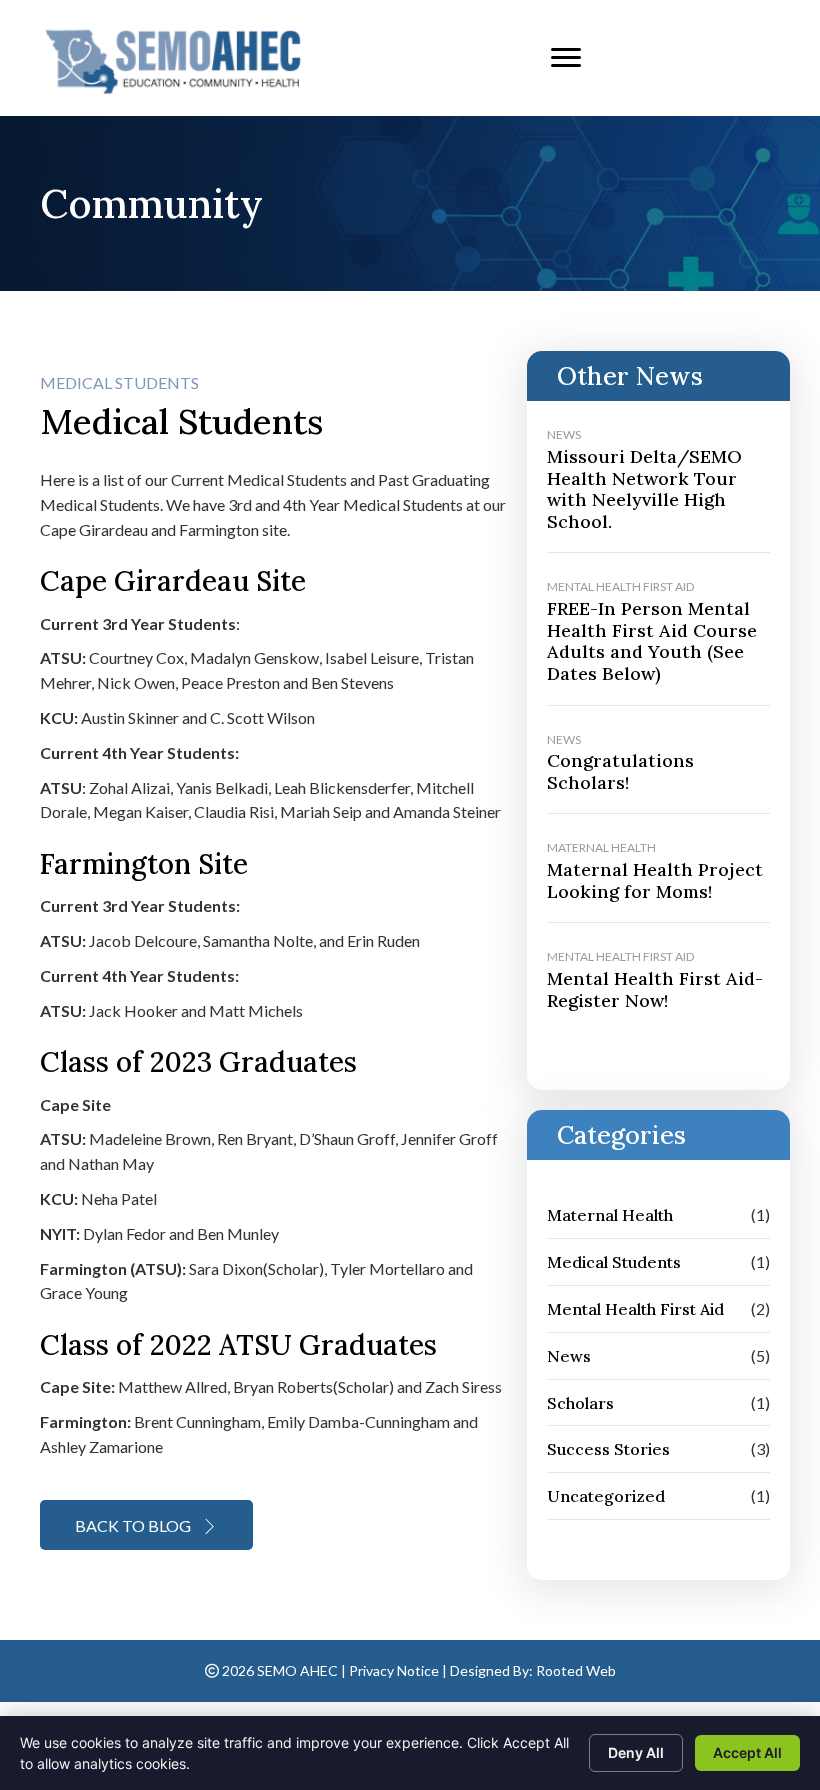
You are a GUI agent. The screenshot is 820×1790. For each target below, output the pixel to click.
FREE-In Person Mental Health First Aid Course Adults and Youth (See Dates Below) (652, 641)
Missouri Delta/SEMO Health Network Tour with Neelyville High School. (644, 489)
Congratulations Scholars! (620, 771)
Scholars (580, 1403)
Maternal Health (601, 847)
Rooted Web (576, 1670)
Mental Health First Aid (620, 586)
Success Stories (608, 1449)
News (564, 434)
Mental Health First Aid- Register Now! (655, 989)
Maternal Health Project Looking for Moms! (655, 880)
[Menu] (566, 58)
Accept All (747, 1752)
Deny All (636, 1752)
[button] (146, 1525)
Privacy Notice (394, 1670)
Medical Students (119, 382)
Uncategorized (606, 1496)
